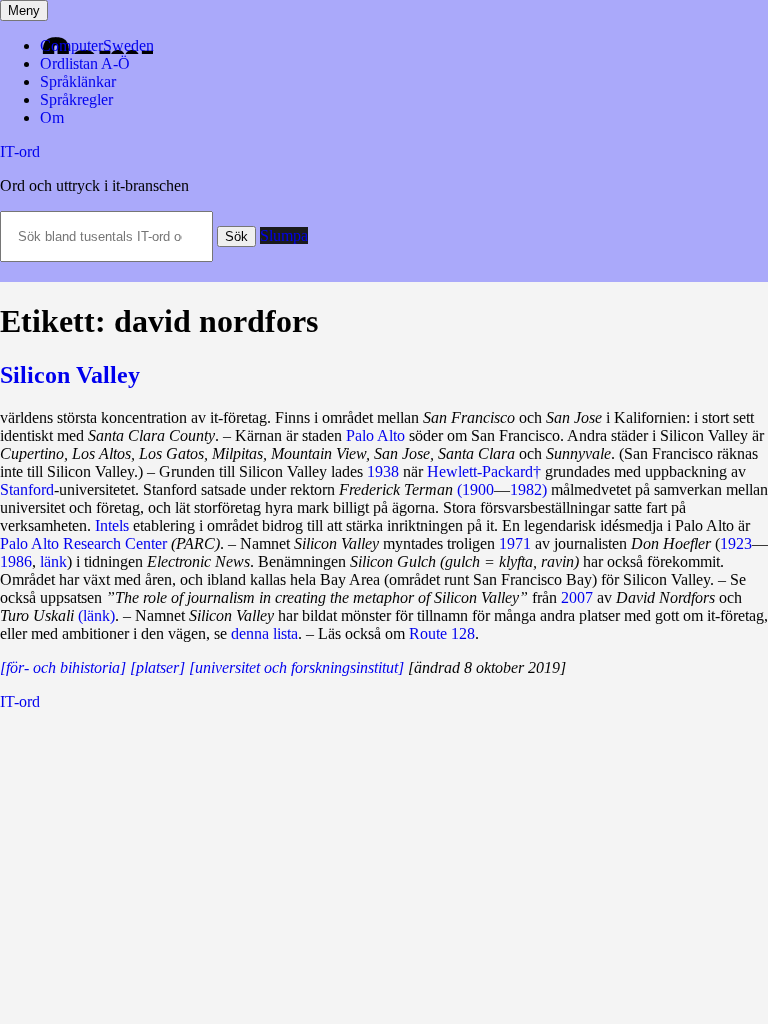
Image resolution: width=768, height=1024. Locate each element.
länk (53, 561)
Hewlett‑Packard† (484, 471)
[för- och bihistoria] (63, 667)
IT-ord (20, 151)
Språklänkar (78, 81)
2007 (577, 597)
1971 (515, 543)
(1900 (475, 489)
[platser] (157, 667)
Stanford (27, 489)
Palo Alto (375, 435)
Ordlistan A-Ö (85, 63)
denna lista (264, 633)
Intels (112, 525)
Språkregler (76, 99)
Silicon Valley (70, 375)
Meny (24, 10)
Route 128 (442, 633)
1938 (383, 471)
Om (52, 117)
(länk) (96, 615)
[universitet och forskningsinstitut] (296, 667)
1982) (528, 489)
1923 (736, 543)
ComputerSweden (97, 45)
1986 (16, 561)
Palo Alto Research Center (83, 543)
